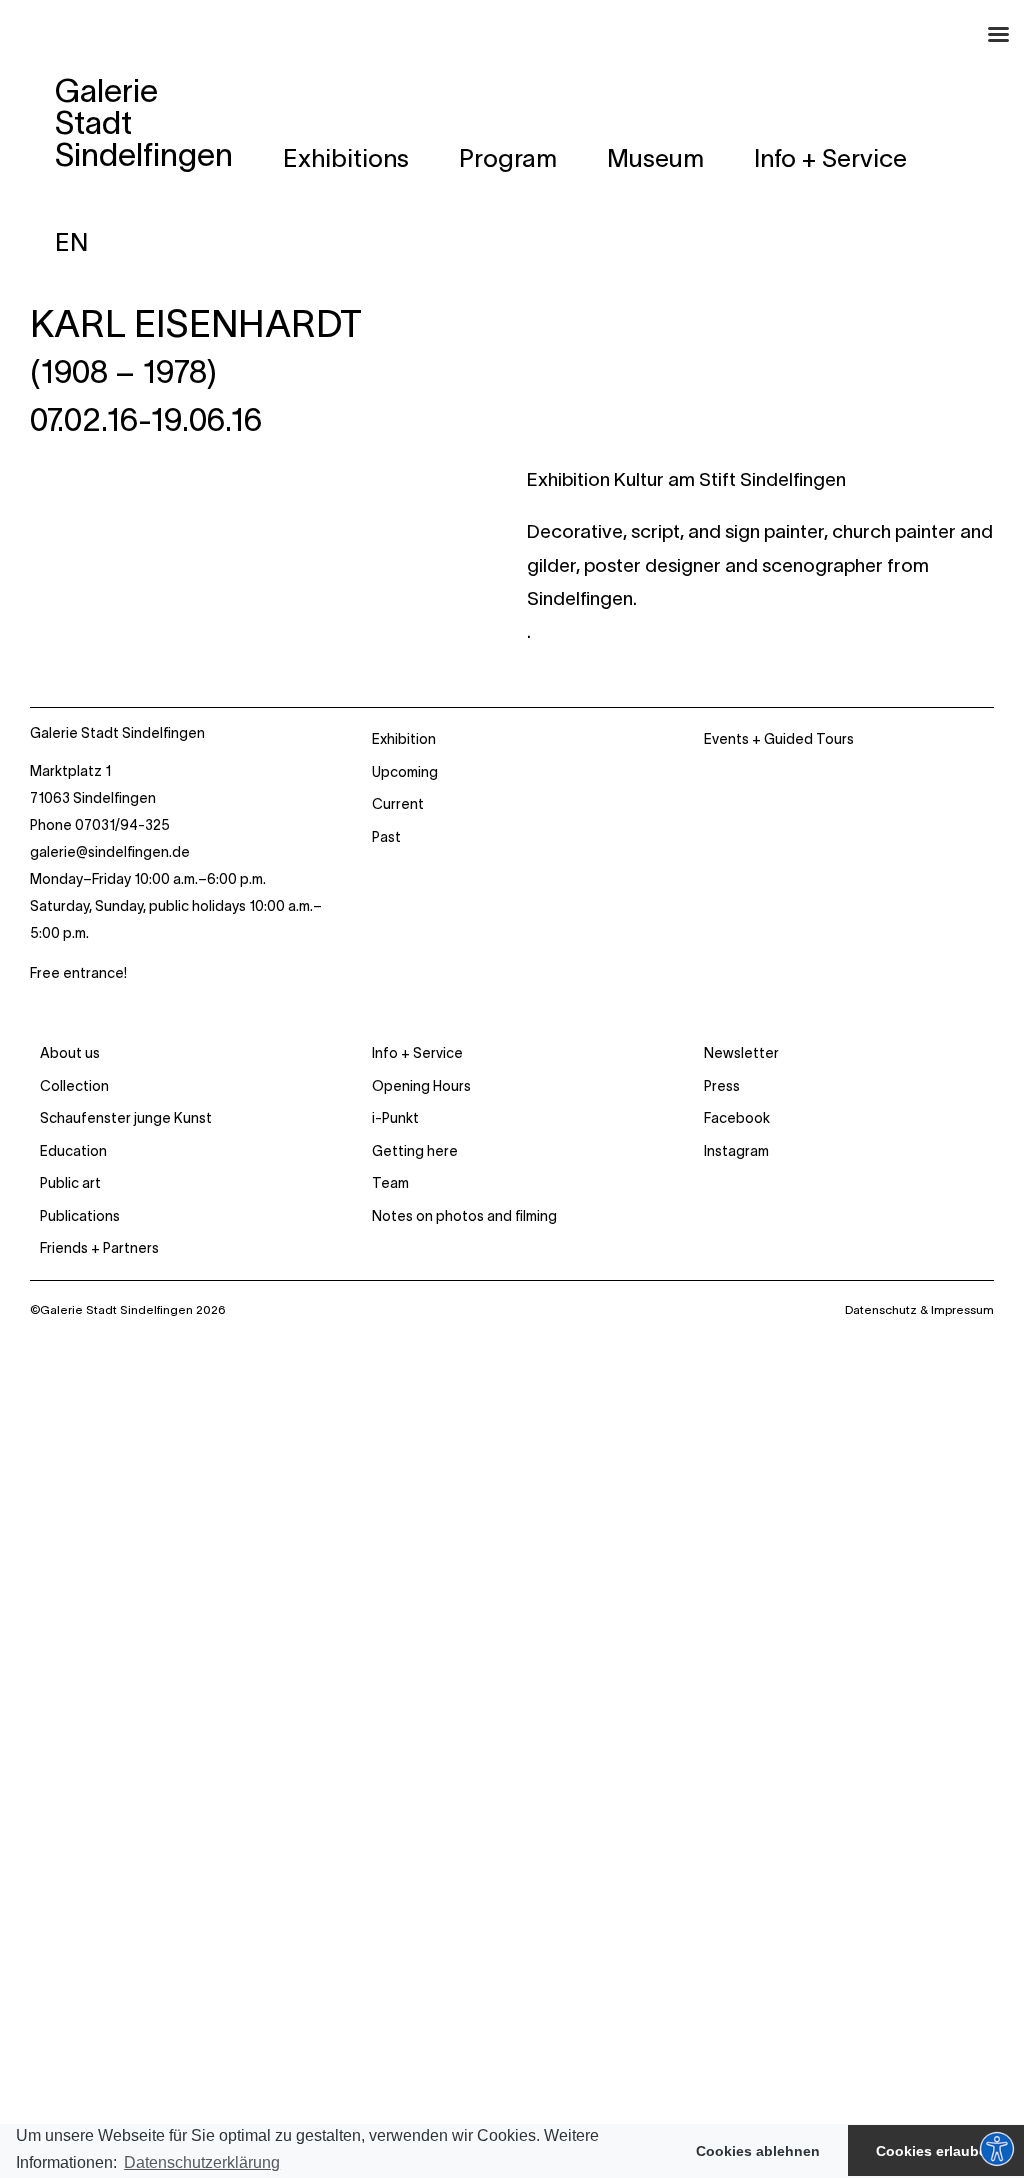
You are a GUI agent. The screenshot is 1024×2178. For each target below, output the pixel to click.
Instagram (736, 1151)
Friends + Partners (99, 1248)
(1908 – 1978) (123, 372)
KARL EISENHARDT (196, 323)
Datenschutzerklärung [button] (202, 2162)
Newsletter (741, 1053)
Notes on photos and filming (464, 1216)
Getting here (415, 1151)
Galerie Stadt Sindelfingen (117, 733)
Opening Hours (421, 1086)
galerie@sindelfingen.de (110, 852)
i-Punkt (395, 1118)
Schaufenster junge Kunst (126, 1118)
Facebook (737, 1118)
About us (70, 1053)
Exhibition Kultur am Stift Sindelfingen (686, 479)
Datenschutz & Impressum (919, 1309)
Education (73, 1151)
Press (722, 1086)
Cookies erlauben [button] (936, 2151)
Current (398, 804)
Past (386, 837)
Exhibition (404, 739)
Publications (80, 1216)
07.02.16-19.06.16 (146, 420)
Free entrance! (78, 973)
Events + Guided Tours (779, 739)
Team (390, 1183)
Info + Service (417, 1053)
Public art (70, 1183)
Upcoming (405, 772)
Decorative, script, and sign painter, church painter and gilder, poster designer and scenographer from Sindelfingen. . (760, 581)
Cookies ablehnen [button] (758, 2151)
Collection (74, 1086)
